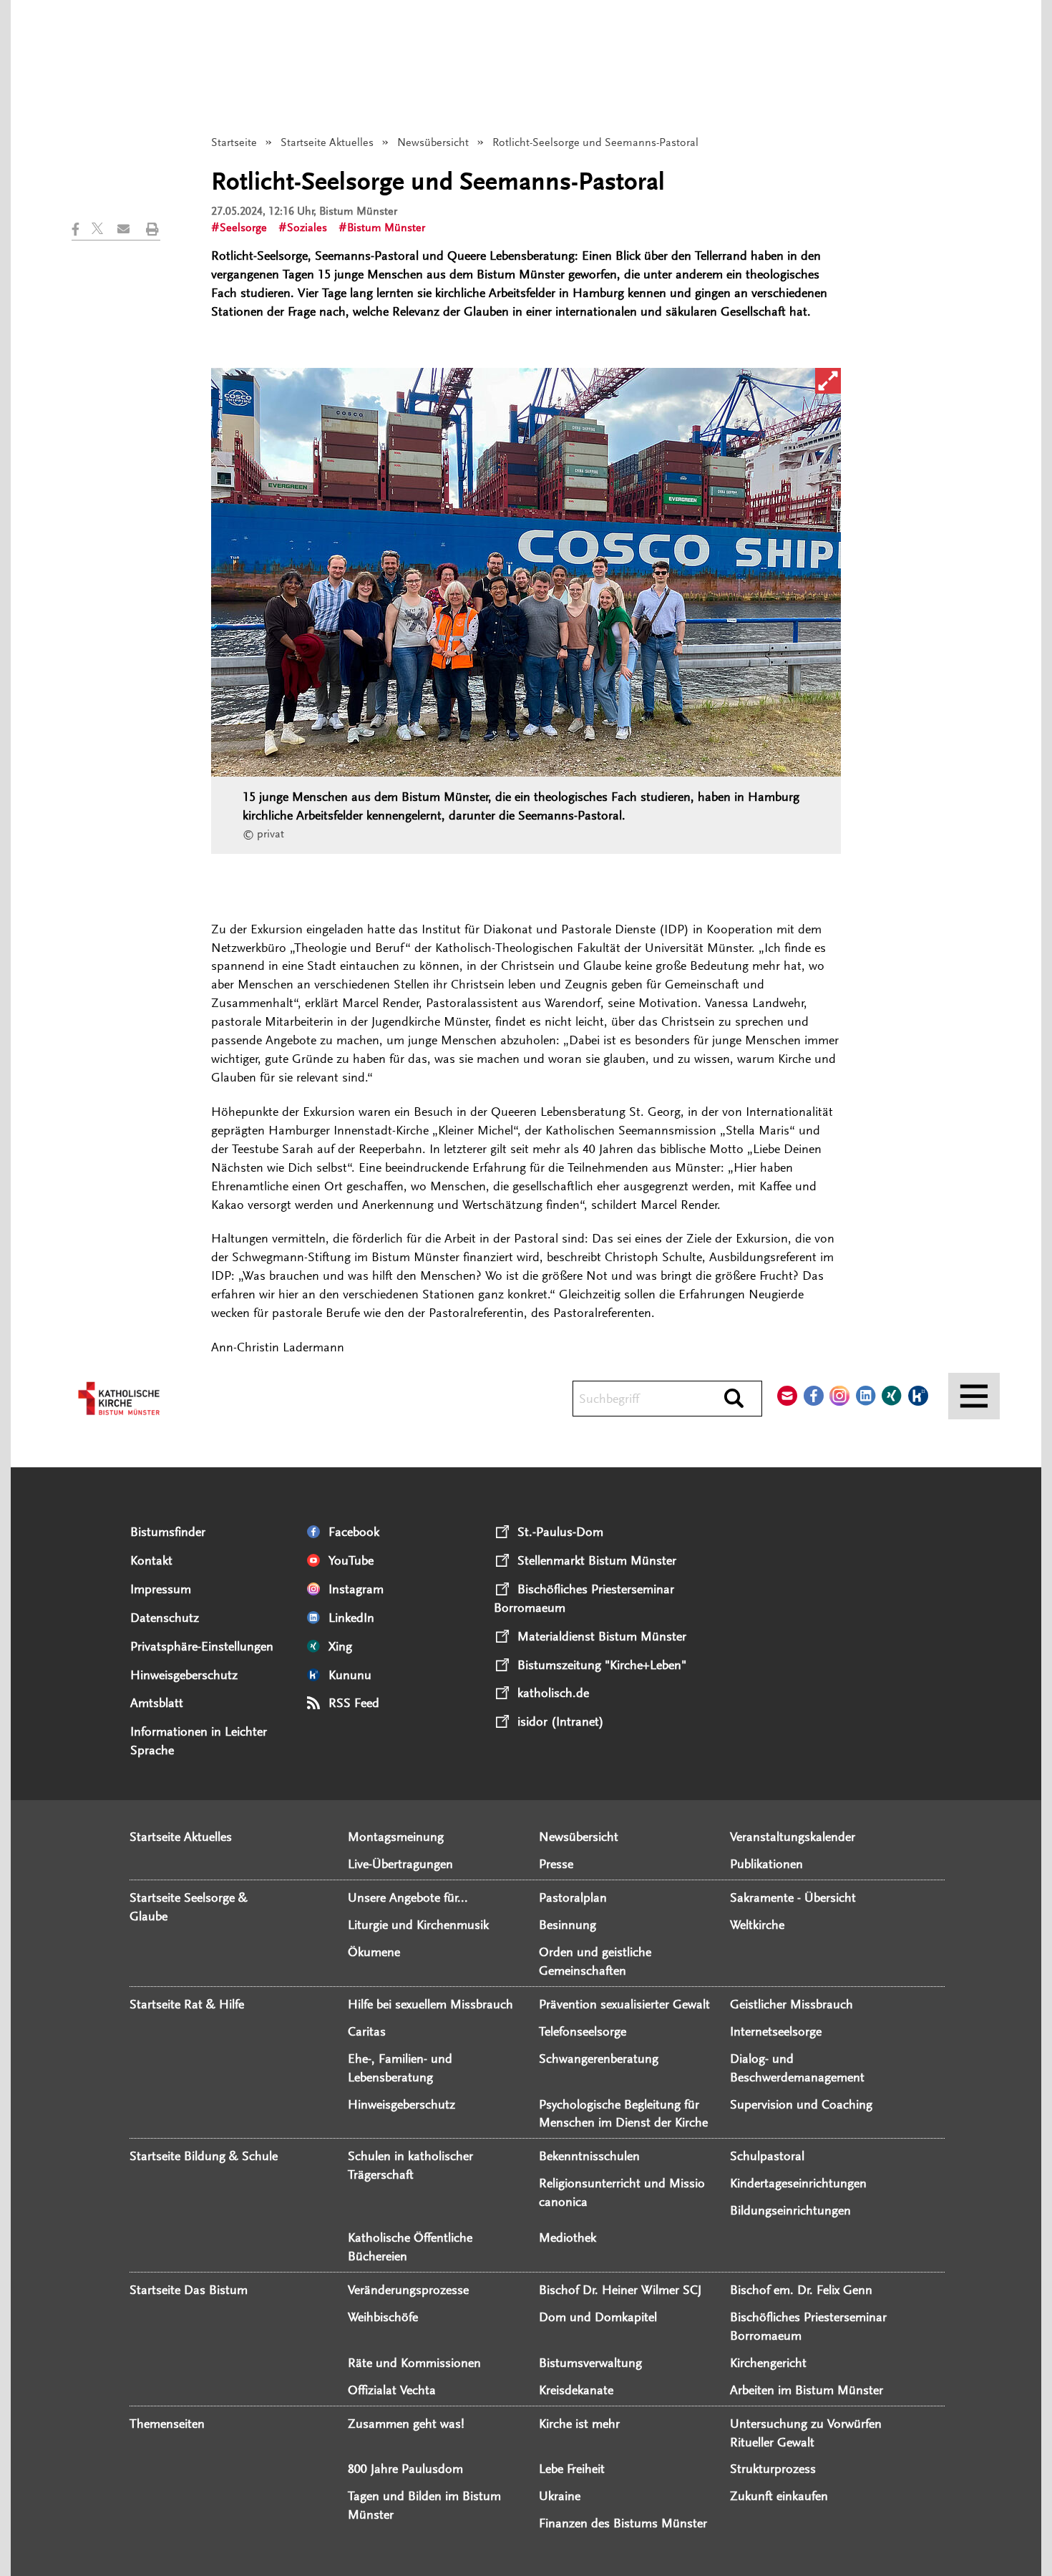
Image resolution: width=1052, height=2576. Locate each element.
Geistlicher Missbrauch (792, 2004)
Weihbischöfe (383, 2317)
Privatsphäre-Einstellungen (202, 1646)
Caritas (367, 2031)
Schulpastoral (767, 2156)
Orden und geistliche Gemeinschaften (595, 1961)
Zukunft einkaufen (779, 2496)
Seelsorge (243, 228)
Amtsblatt (157, 1703)
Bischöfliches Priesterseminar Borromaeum (808, 2326)
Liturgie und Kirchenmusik (418, 1925)
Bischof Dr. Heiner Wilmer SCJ (620, 2290)
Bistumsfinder (168, 1532)
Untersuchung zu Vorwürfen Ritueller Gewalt (806, 2433)
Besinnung (568, 1925)
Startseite (234, 142)
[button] (82, 229)
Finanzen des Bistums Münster (623, 2523)
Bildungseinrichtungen (790, 2210)
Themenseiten (167, 2424)
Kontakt (151, 1560)
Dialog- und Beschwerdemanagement (797, 2068)
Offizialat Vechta (392, 2390)
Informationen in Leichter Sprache (199, 1741)
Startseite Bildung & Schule (204, 2156)
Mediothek (568, 2237)
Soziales (307, 228)
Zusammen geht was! (406, 2424)
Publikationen (766, 1864)
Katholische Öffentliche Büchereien (410, 2247)
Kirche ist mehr (579, 2424)
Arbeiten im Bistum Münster (807, 2390)
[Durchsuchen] (734, 1399)
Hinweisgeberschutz (184, 1675)
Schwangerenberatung (599, 2059)
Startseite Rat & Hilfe (187, 2004)
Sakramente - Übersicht (793, 1897)
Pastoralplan (573, 1897)
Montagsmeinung (396, 1837)
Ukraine (560, 2496)
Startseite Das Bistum (189, 2290)
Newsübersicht (433, 142)
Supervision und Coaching (801, 2104)
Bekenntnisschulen (589, 2156)
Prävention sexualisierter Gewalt (624, 2004)
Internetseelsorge (776, 2031)
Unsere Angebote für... (408, 1897)
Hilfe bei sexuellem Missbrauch (430, 2004)
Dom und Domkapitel (598, 2317)
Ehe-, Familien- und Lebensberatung (400, 2068)
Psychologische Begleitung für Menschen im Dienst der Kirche (623, 2114)
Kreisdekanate (576, 2390)
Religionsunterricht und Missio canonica (622, 2192)
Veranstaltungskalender (793, 1837)
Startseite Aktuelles (327, 142)
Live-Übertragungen (400, 1864)
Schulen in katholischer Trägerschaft (410, 2165)
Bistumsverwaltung (590, 2363)
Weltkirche (757, 1925)
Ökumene (374, 1952)
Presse (556, 1864)
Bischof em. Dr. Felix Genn (801, 2290)
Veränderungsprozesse (408, 2290)
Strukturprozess (773, 2469)
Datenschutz (165, 1618)
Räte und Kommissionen (414, 2363)
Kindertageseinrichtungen (798, 2183)
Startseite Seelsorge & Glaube (189, 1907)
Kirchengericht (768, 2363)
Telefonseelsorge (583, 2031)
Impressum (161, 1589)
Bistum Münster (386, 228)
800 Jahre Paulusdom (405, 2469)
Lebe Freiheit (572, 2469)
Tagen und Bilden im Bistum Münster (424, 2505)
